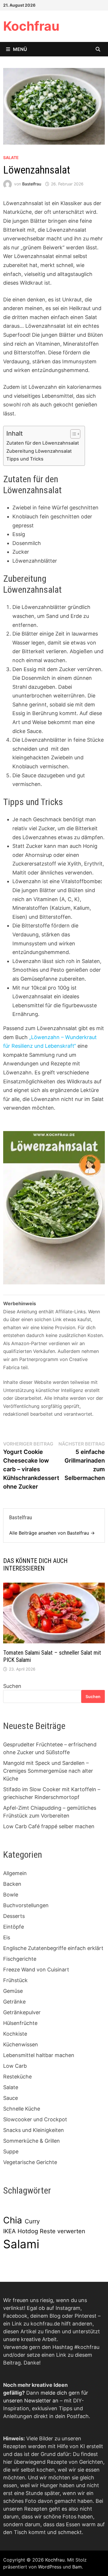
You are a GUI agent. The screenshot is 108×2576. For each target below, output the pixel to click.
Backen (12, 1884)
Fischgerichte (20, 1959)
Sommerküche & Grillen (32, 2141)
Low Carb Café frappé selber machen (49, 1826)
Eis (7, 1937)
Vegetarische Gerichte (30, 2162)
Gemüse (13, 1991)
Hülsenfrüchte (20, 2023)
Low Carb (15, 2066)
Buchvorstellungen (26, 1905)
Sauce (11, 2098)
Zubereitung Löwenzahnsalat (39, 451)
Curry (32, 2221)
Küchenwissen (21, 2044)
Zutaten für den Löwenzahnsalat (43, 443)
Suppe (11, 2151)
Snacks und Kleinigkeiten (34, 2130)
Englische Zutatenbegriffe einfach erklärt (53, 1948)
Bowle (11, 1895)
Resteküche (17, 2077)
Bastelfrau (32, 184)
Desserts (14, 1916)
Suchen (12, 1686)
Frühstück (15, 1980)
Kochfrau (31, 26)
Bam (77, 2567)
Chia (13, 2220)
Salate (11, 158)
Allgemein (15, 1873)
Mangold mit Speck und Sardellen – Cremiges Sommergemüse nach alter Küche (48, 1771)
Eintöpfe (14, 1927)
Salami (21, 2244)
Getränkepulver (22, 2012)
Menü (20, 49)
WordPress (50, 2567)
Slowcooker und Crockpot (35, 2119)
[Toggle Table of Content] (72, 434)
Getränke (14, 2002)
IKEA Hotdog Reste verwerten (44, 2231)
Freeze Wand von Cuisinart (36, 1970)
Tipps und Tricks (25, 459)
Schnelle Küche (22, 2109)
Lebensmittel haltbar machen (39, 2055)
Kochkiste (15, 2034)
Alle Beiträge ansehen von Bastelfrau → (52, 1533)
